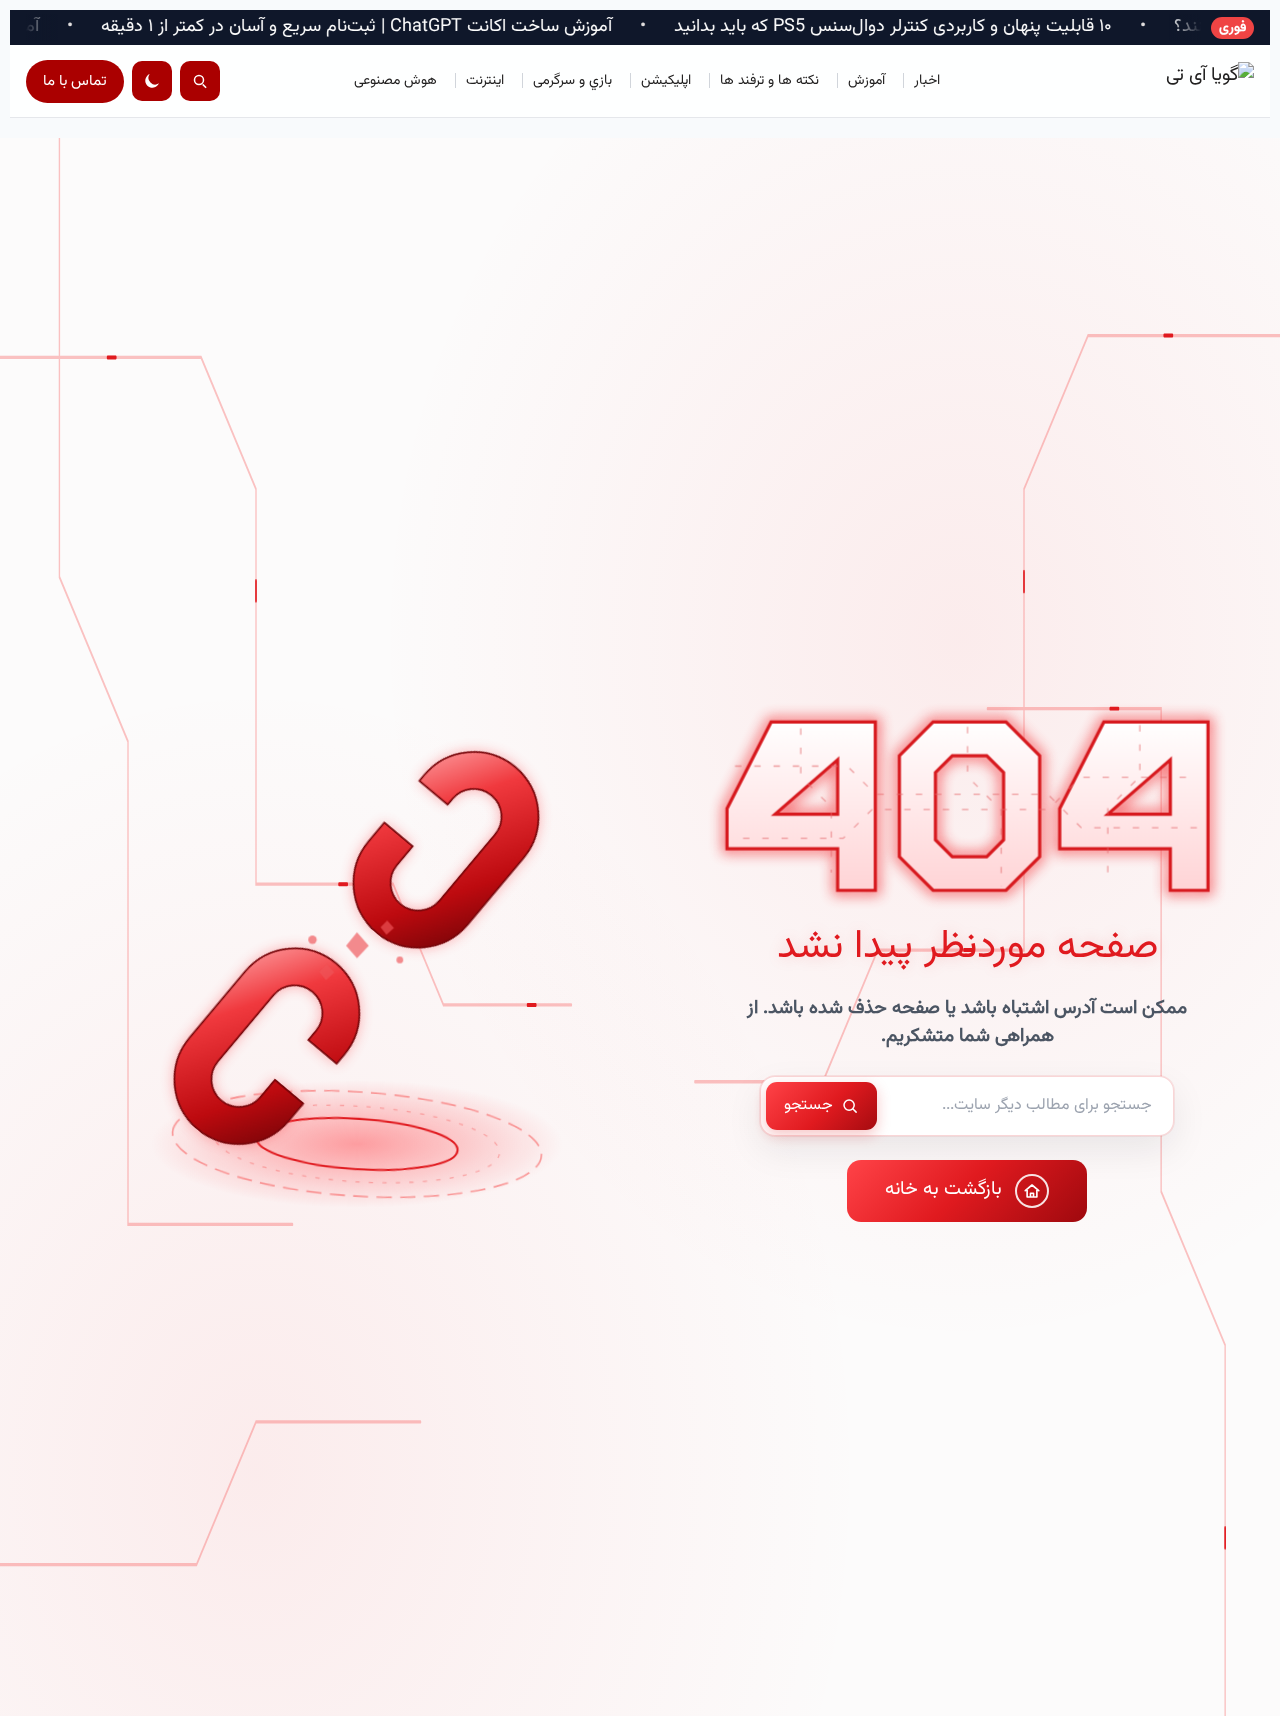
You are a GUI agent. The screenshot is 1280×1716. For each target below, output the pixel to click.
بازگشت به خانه (943, 1189)
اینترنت (485, 81)
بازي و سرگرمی (572, 81)
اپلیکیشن (666, 81)
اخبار (927, 81)
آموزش (866, 81)
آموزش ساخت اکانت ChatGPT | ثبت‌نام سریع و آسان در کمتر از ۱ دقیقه (453, 27)
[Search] (200, 81)
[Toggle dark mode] (152, 81)
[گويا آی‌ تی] (1164, 81)
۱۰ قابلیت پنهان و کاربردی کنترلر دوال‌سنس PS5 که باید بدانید (990, 27)
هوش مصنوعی (395, 81)
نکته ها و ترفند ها (769, 81)
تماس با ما (75, 81)
